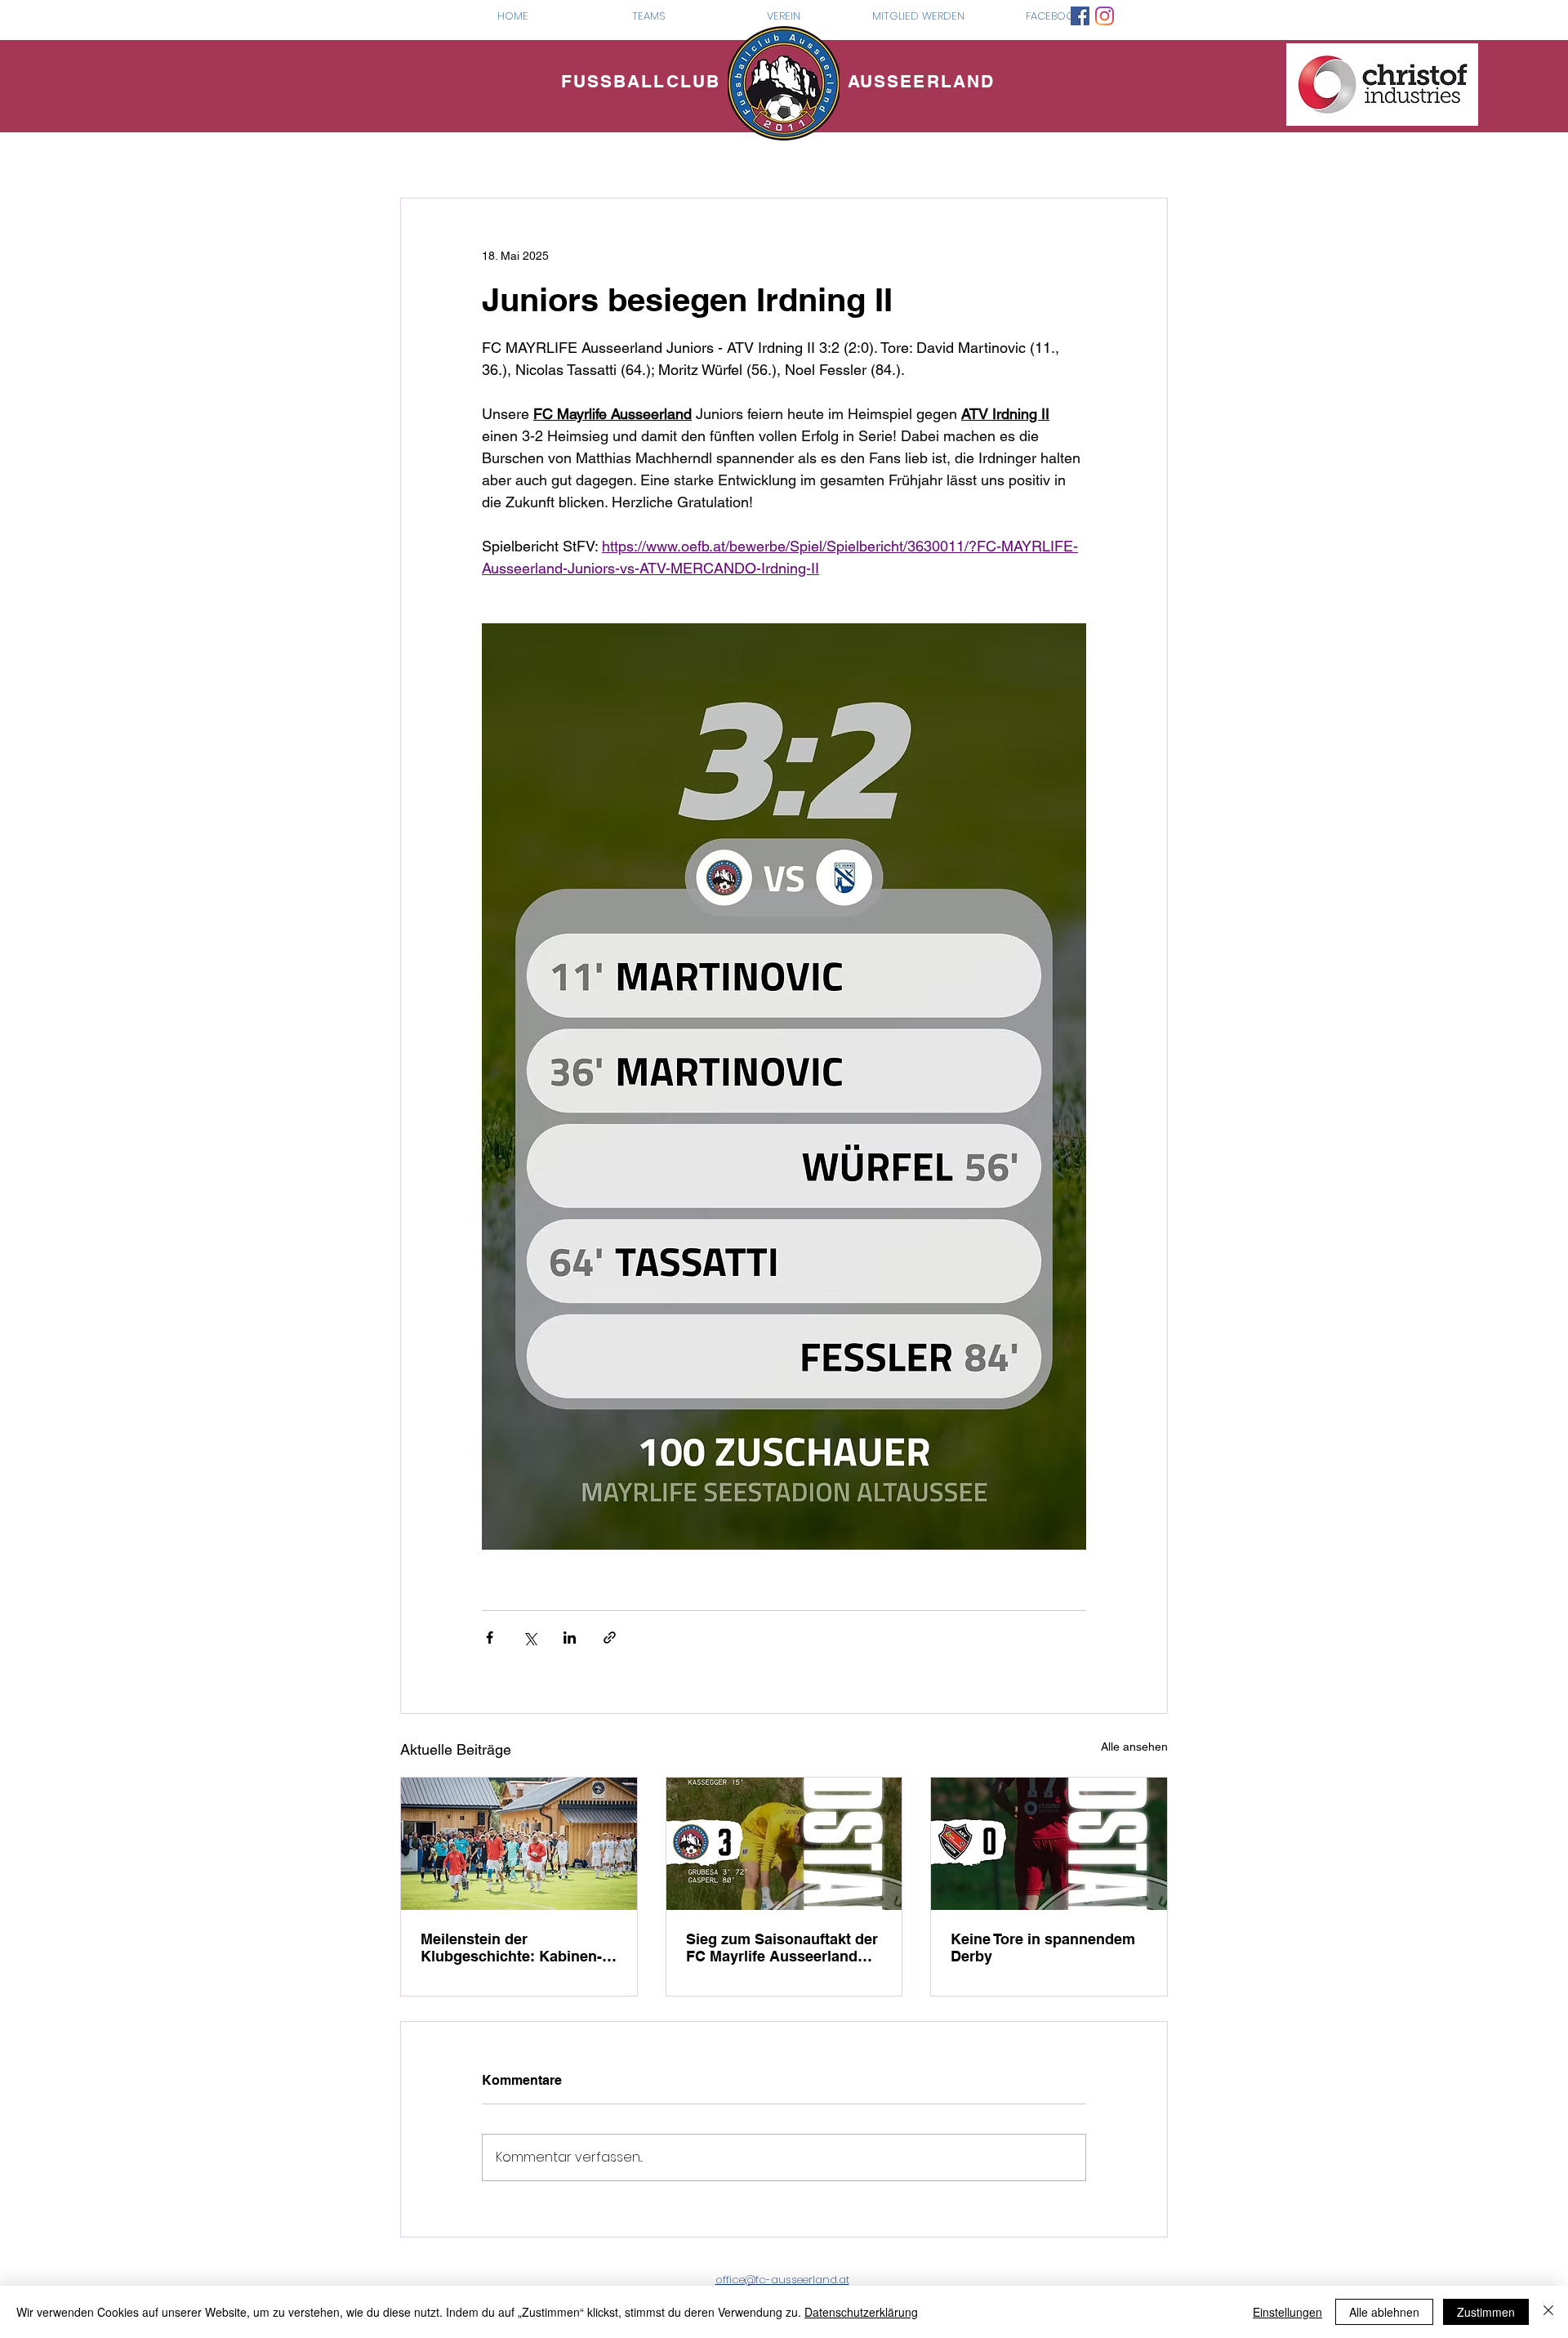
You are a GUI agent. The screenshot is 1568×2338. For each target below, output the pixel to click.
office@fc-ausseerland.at (782, 2280)
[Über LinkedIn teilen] (570, 1637)
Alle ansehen (1134, 1747)
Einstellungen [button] (1287, 2312)
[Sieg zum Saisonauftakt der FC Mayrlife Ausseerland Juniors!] (784, 1844)
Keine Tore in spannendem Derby (1043, 1948)
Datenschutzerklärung (861, 2312)
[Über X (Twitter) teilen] (530, 1637)
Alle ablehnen (1384, 2312)
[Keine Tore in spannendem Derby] (1049, 1844)
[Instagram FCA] (1105, 16)
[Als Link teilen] (610, 1637)
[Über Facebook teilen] (490, 1637)
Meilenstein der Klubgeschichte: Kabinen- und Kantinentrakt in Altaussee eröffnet (511, 1948)
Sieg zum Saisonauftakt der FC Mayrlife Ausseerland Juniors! (782, 1948)
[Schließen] (1548, 2312)
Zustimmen (1486, 2312)
